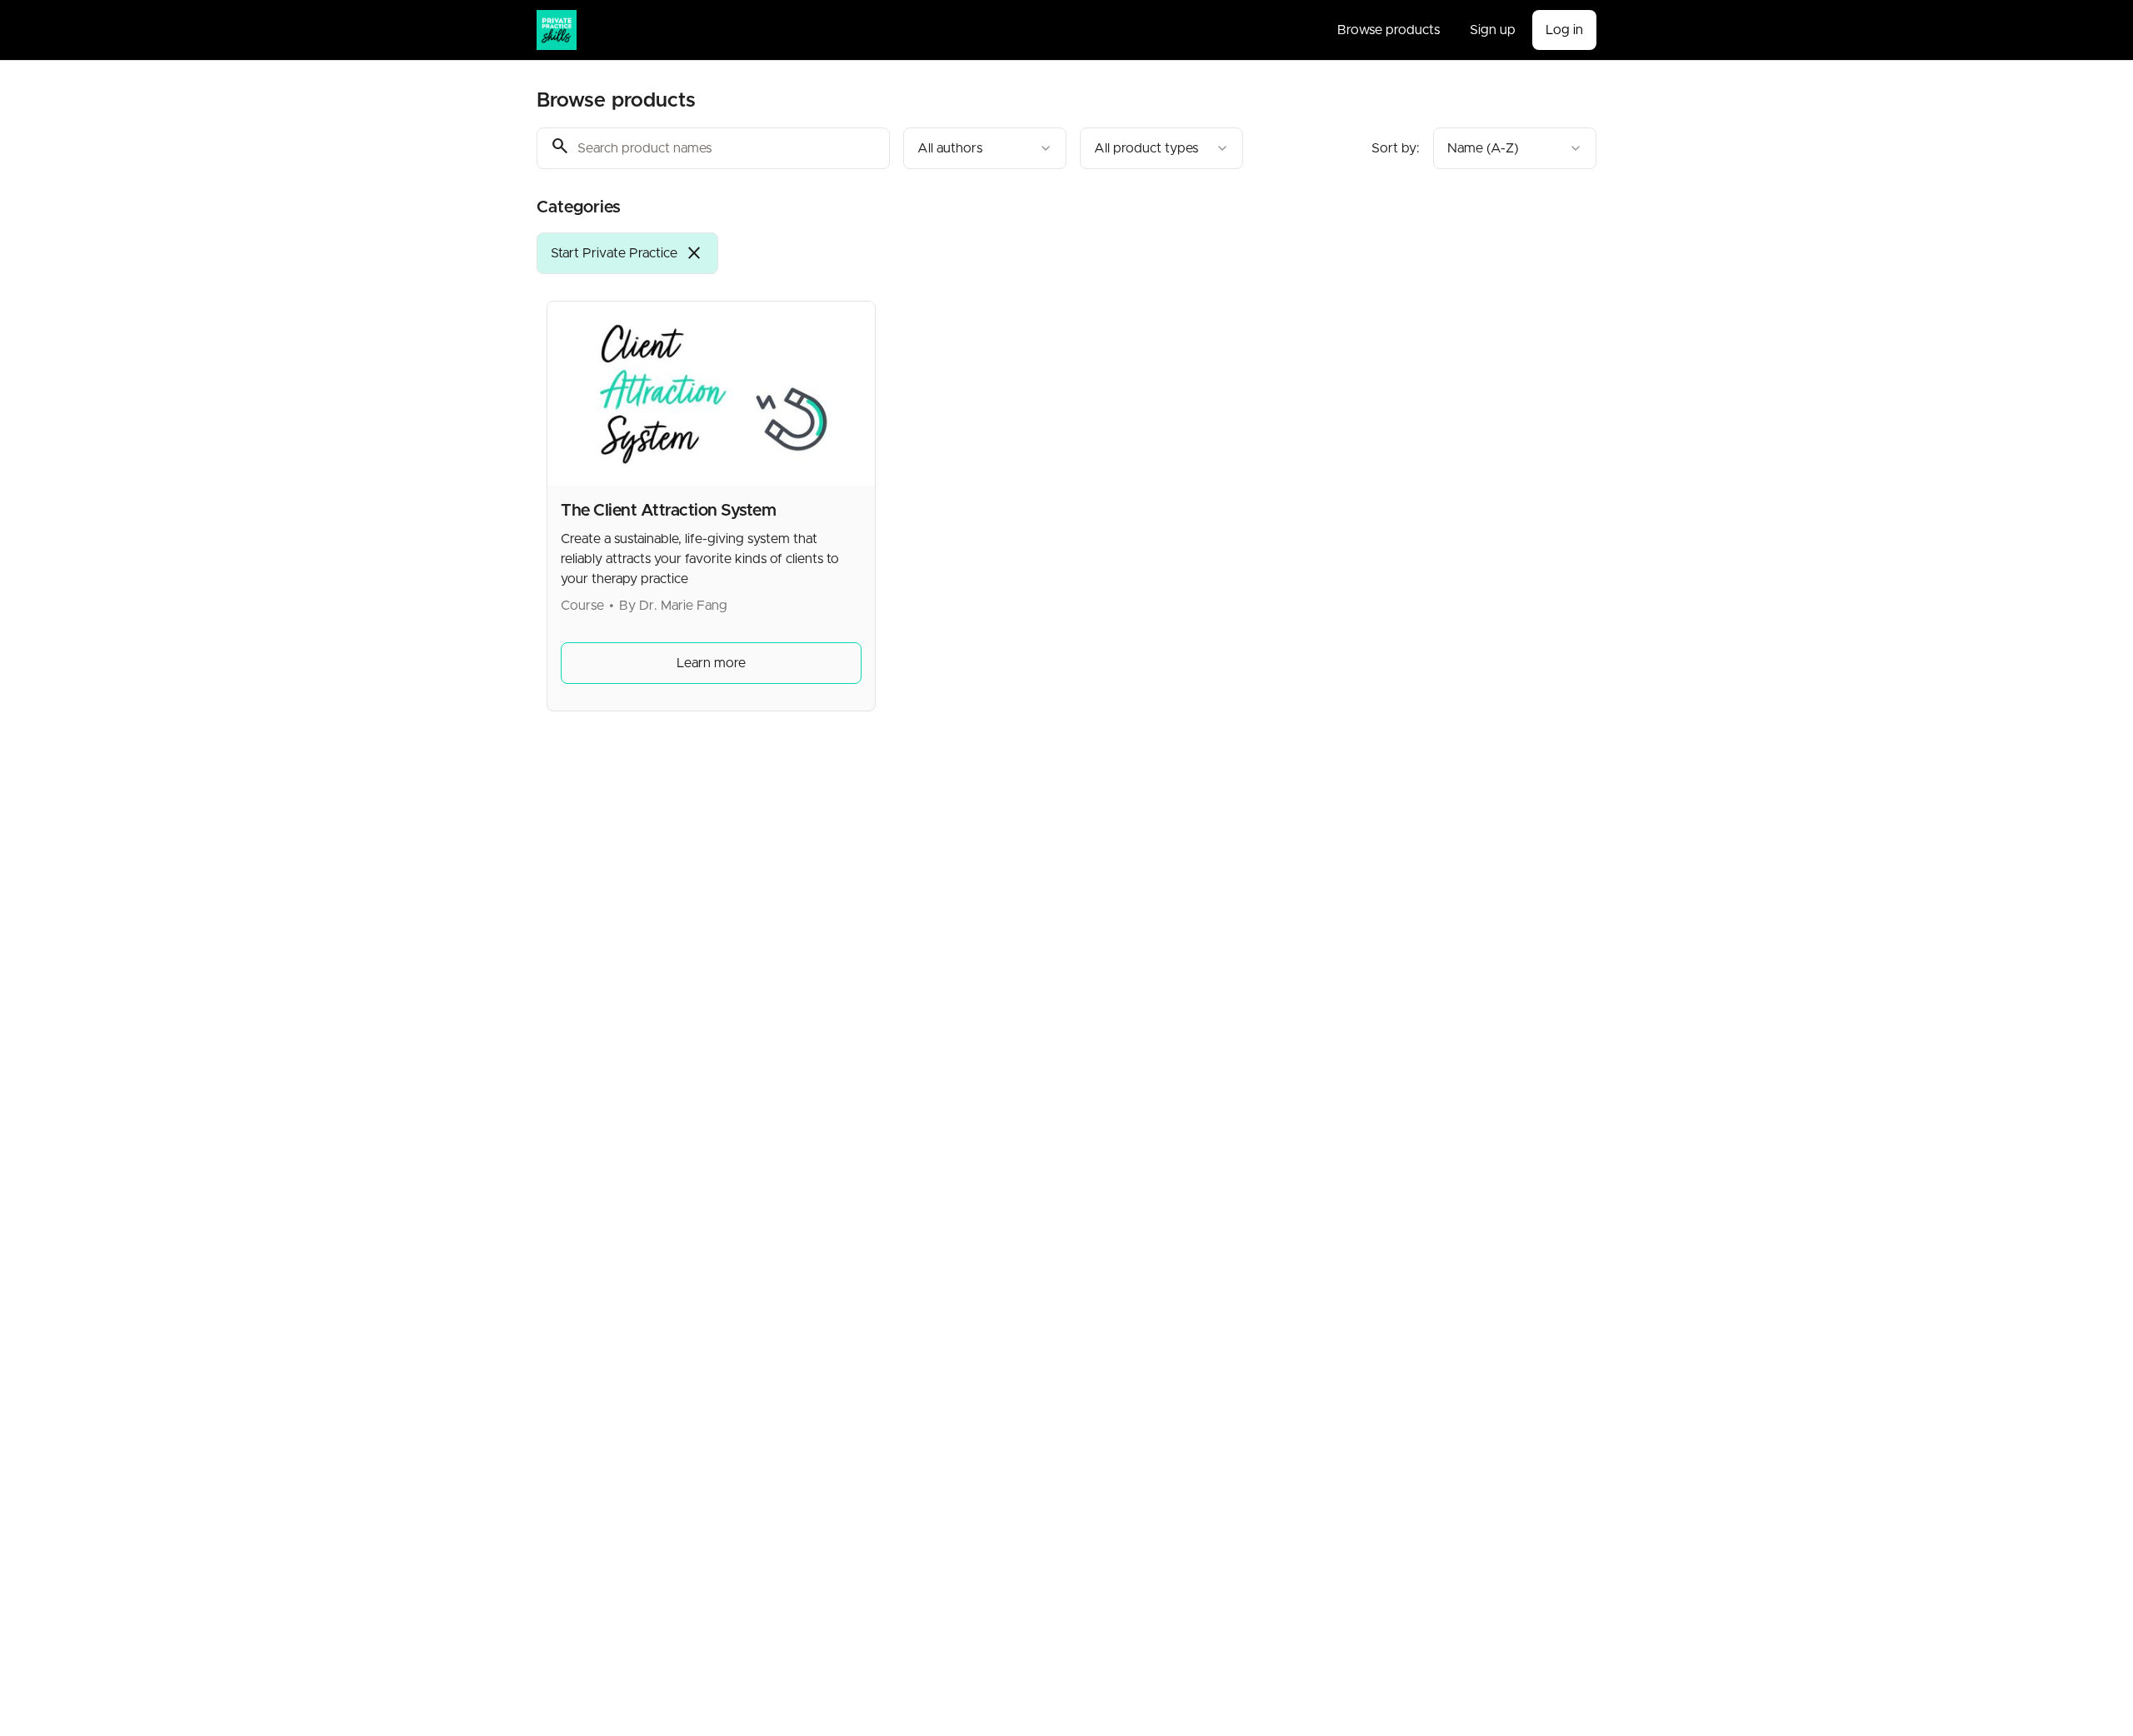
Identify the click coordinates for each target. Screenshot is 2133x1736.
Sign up (1493, 30)
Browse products (1389, 30)
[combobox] (985, 148)
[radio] (627, 253)
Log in (1564, 30)
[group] (998, 253)
